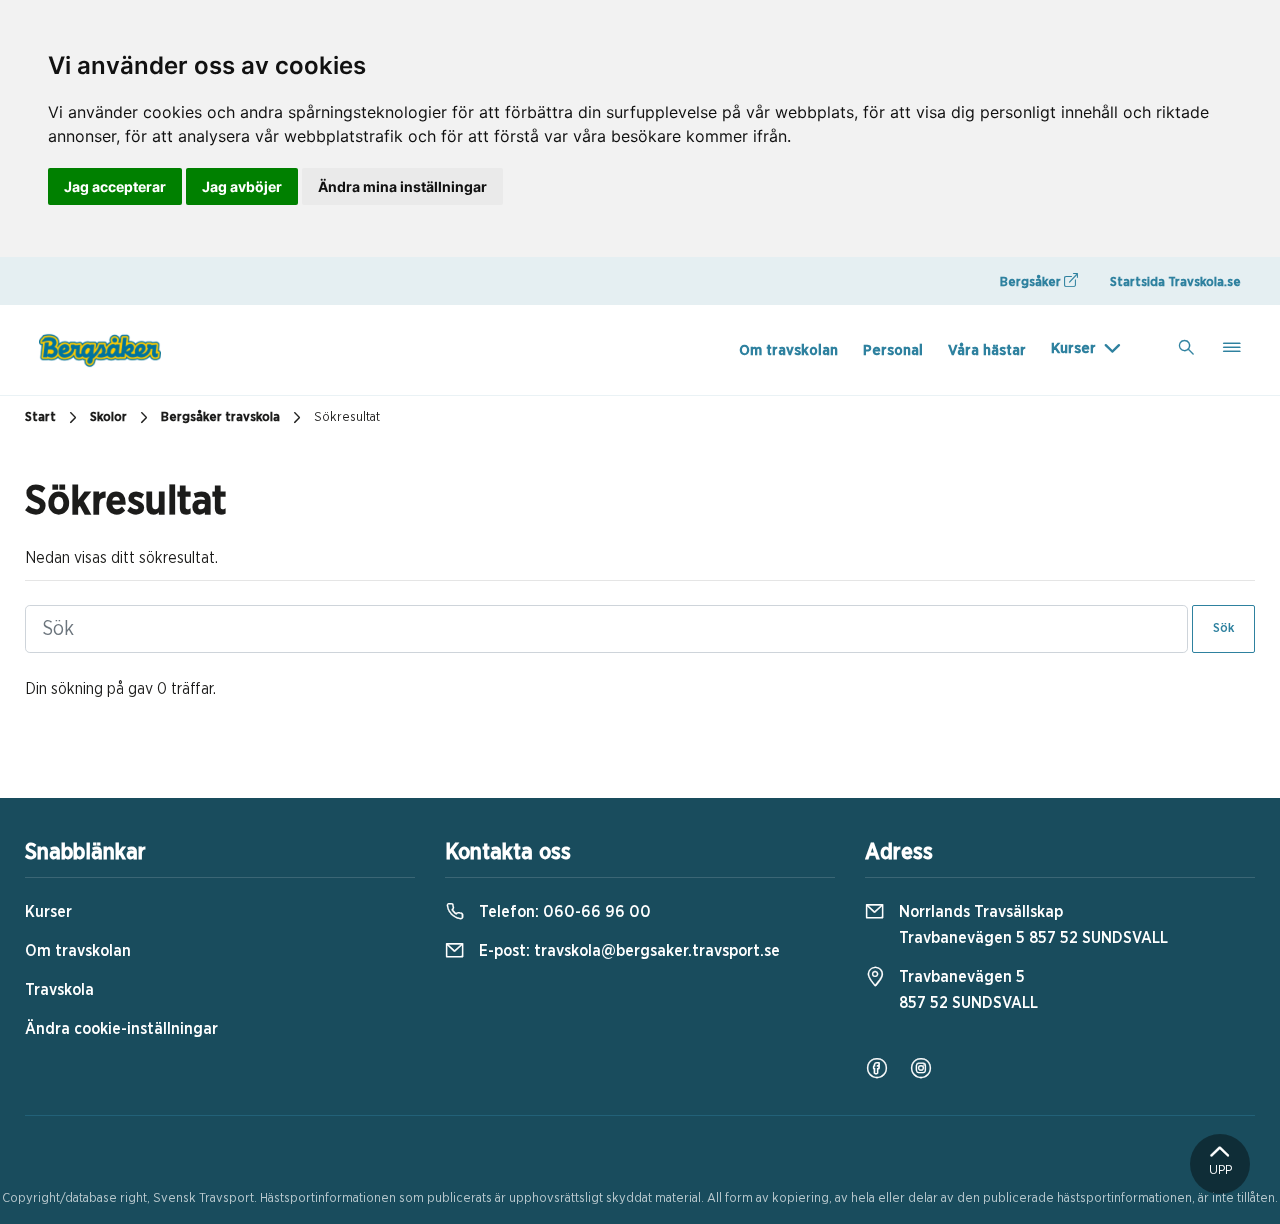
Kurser (1073, 348)
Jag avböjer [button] (242, 186)
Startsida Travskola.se (1175, 282)
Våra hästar (987, 350)
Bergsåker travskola (220, 417)
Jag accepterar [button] (115, 186)
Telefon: (563, 912)
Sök (1223, 628)
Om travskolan (788, 350)
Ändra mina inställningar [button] (402, 186)
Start (40, 417)
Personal (893, 350)
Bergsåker (1032, 282)
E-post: (627, 951)
